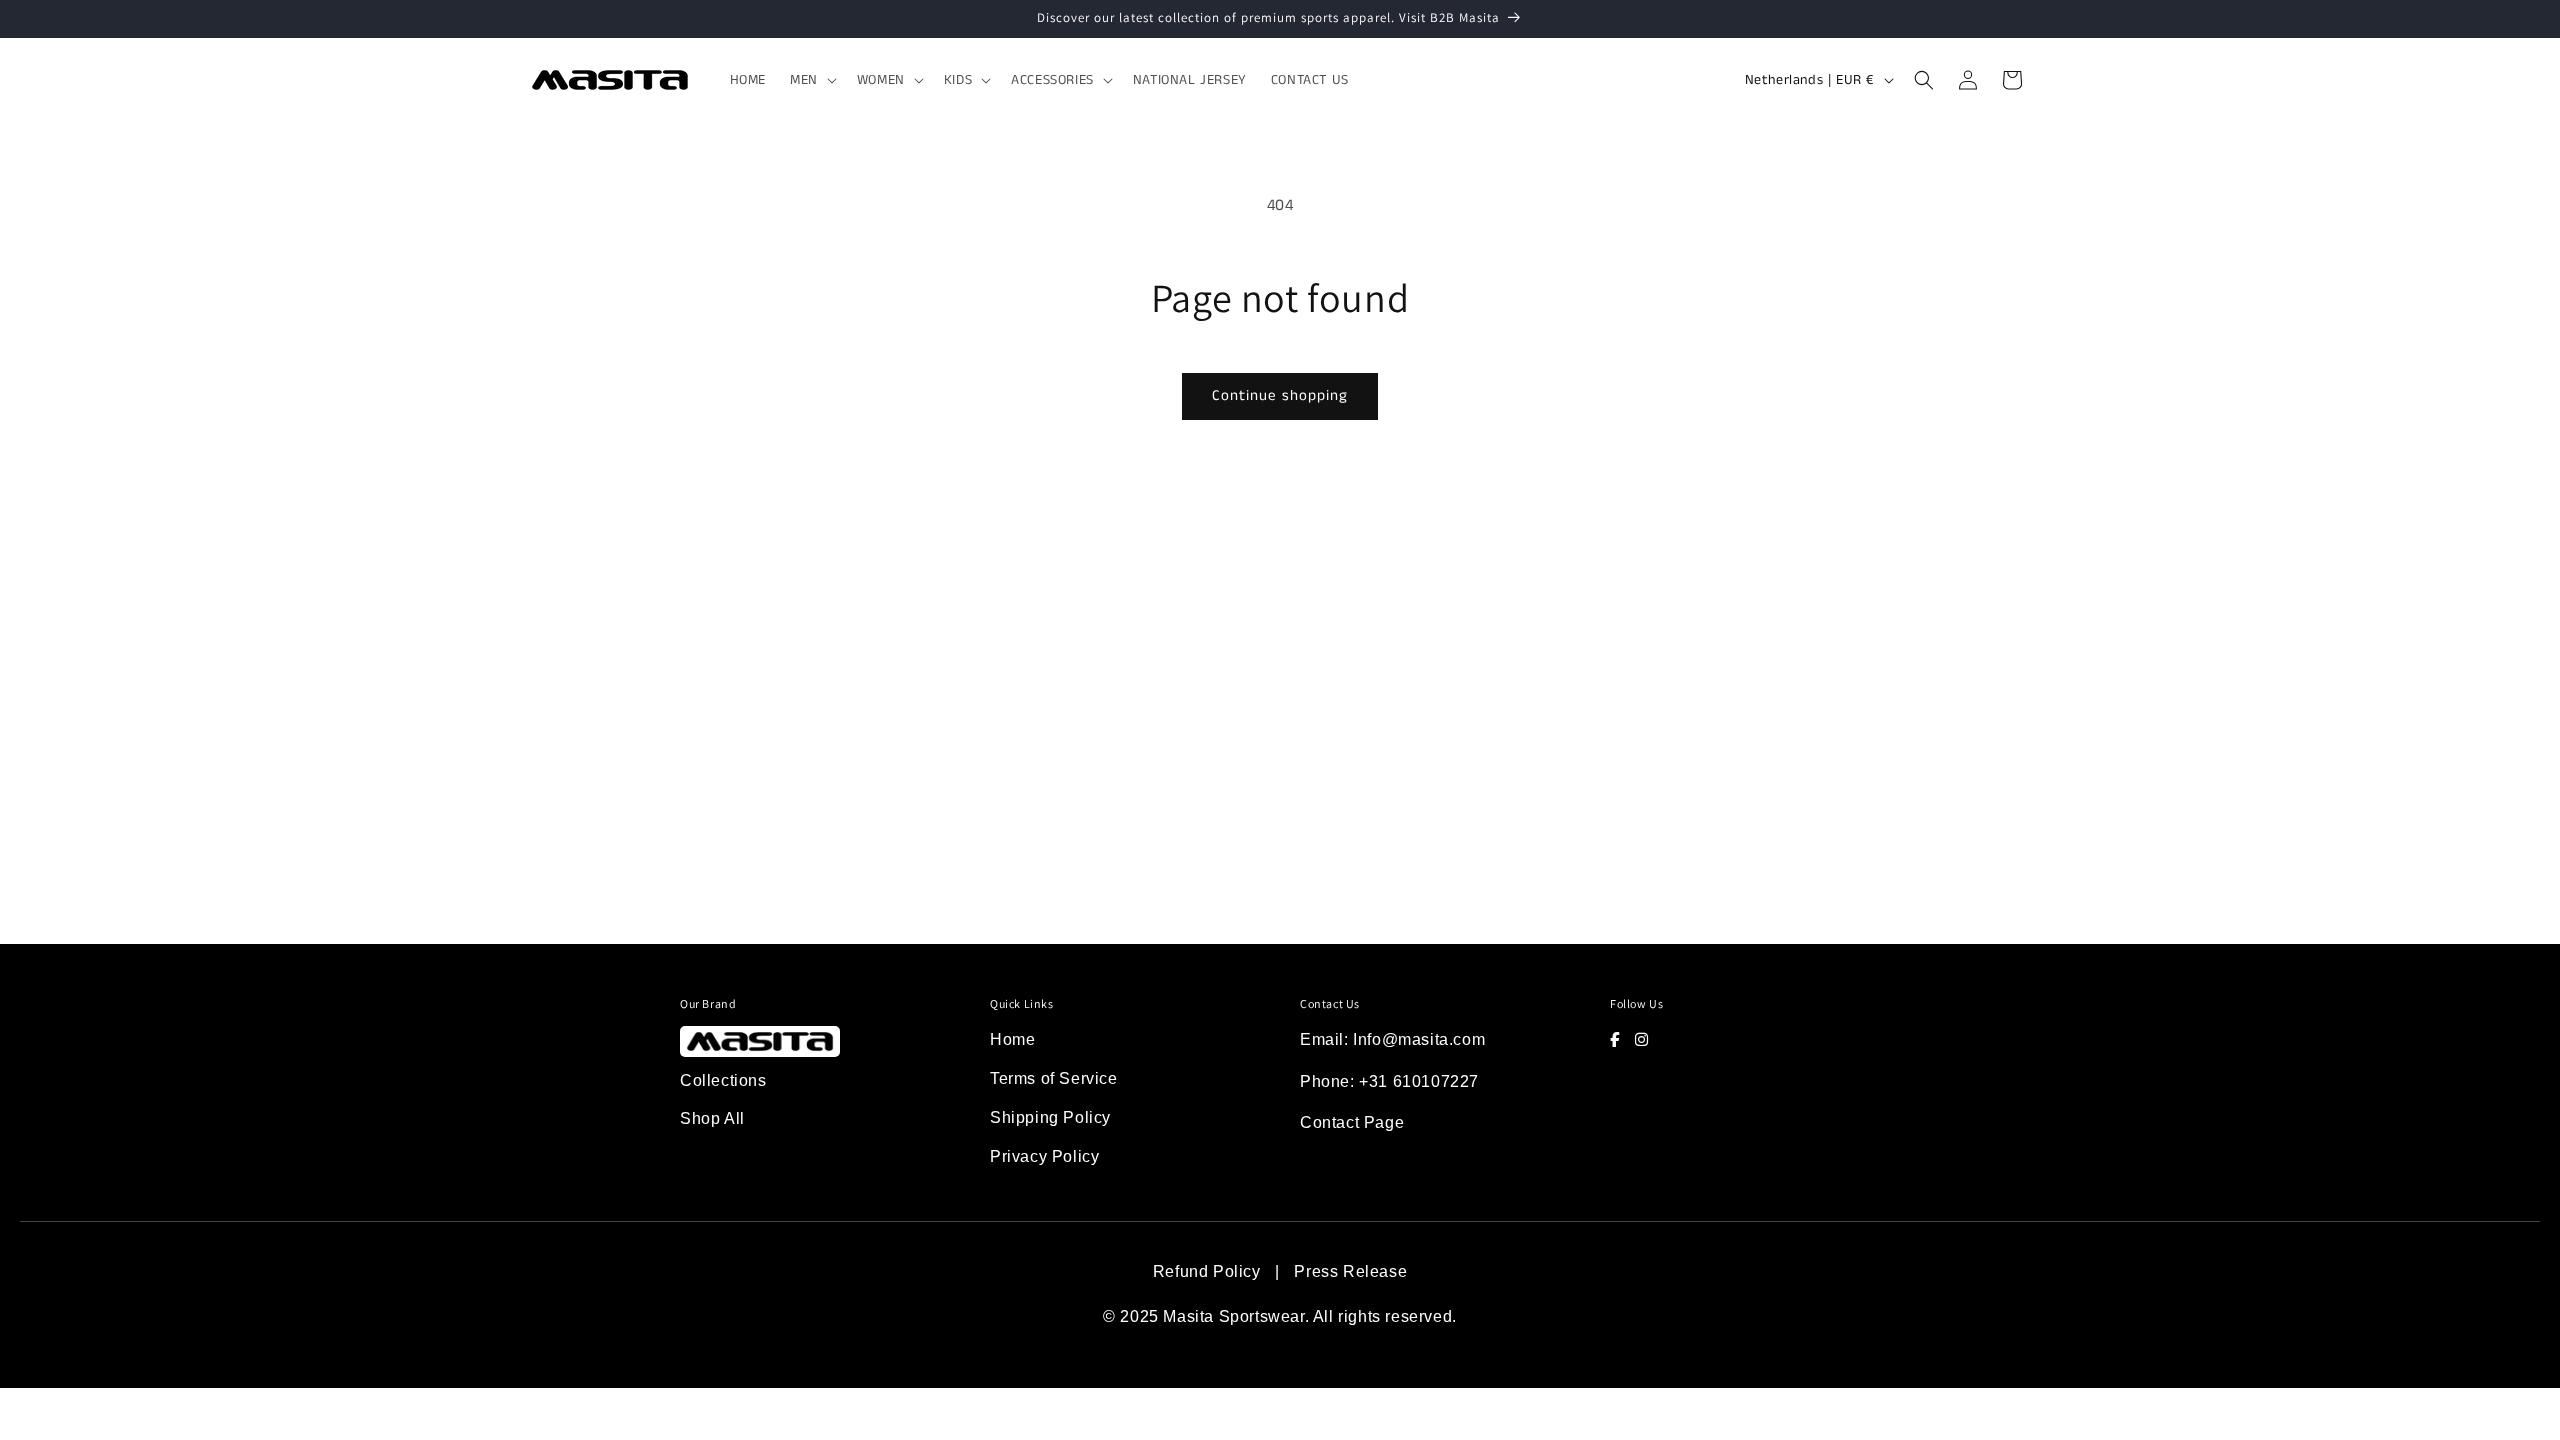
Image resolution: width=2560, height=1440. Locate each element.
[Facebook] (1615, 1039)
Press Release (1350, 1271)
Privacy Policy (1044, 1156)
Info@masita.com (1419, 1039)
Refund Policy (1207, 1271)
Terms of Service (1054, 1078)
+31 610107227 (1419, 1081)
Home (1012, 1039)
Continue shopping (1280, 395)
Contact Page (1352, 1122)
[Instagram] (1642, 1039)
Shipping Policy (1050, 1117)
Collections (723, 1080)
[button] (811, 80)
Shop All (712, 1118)
